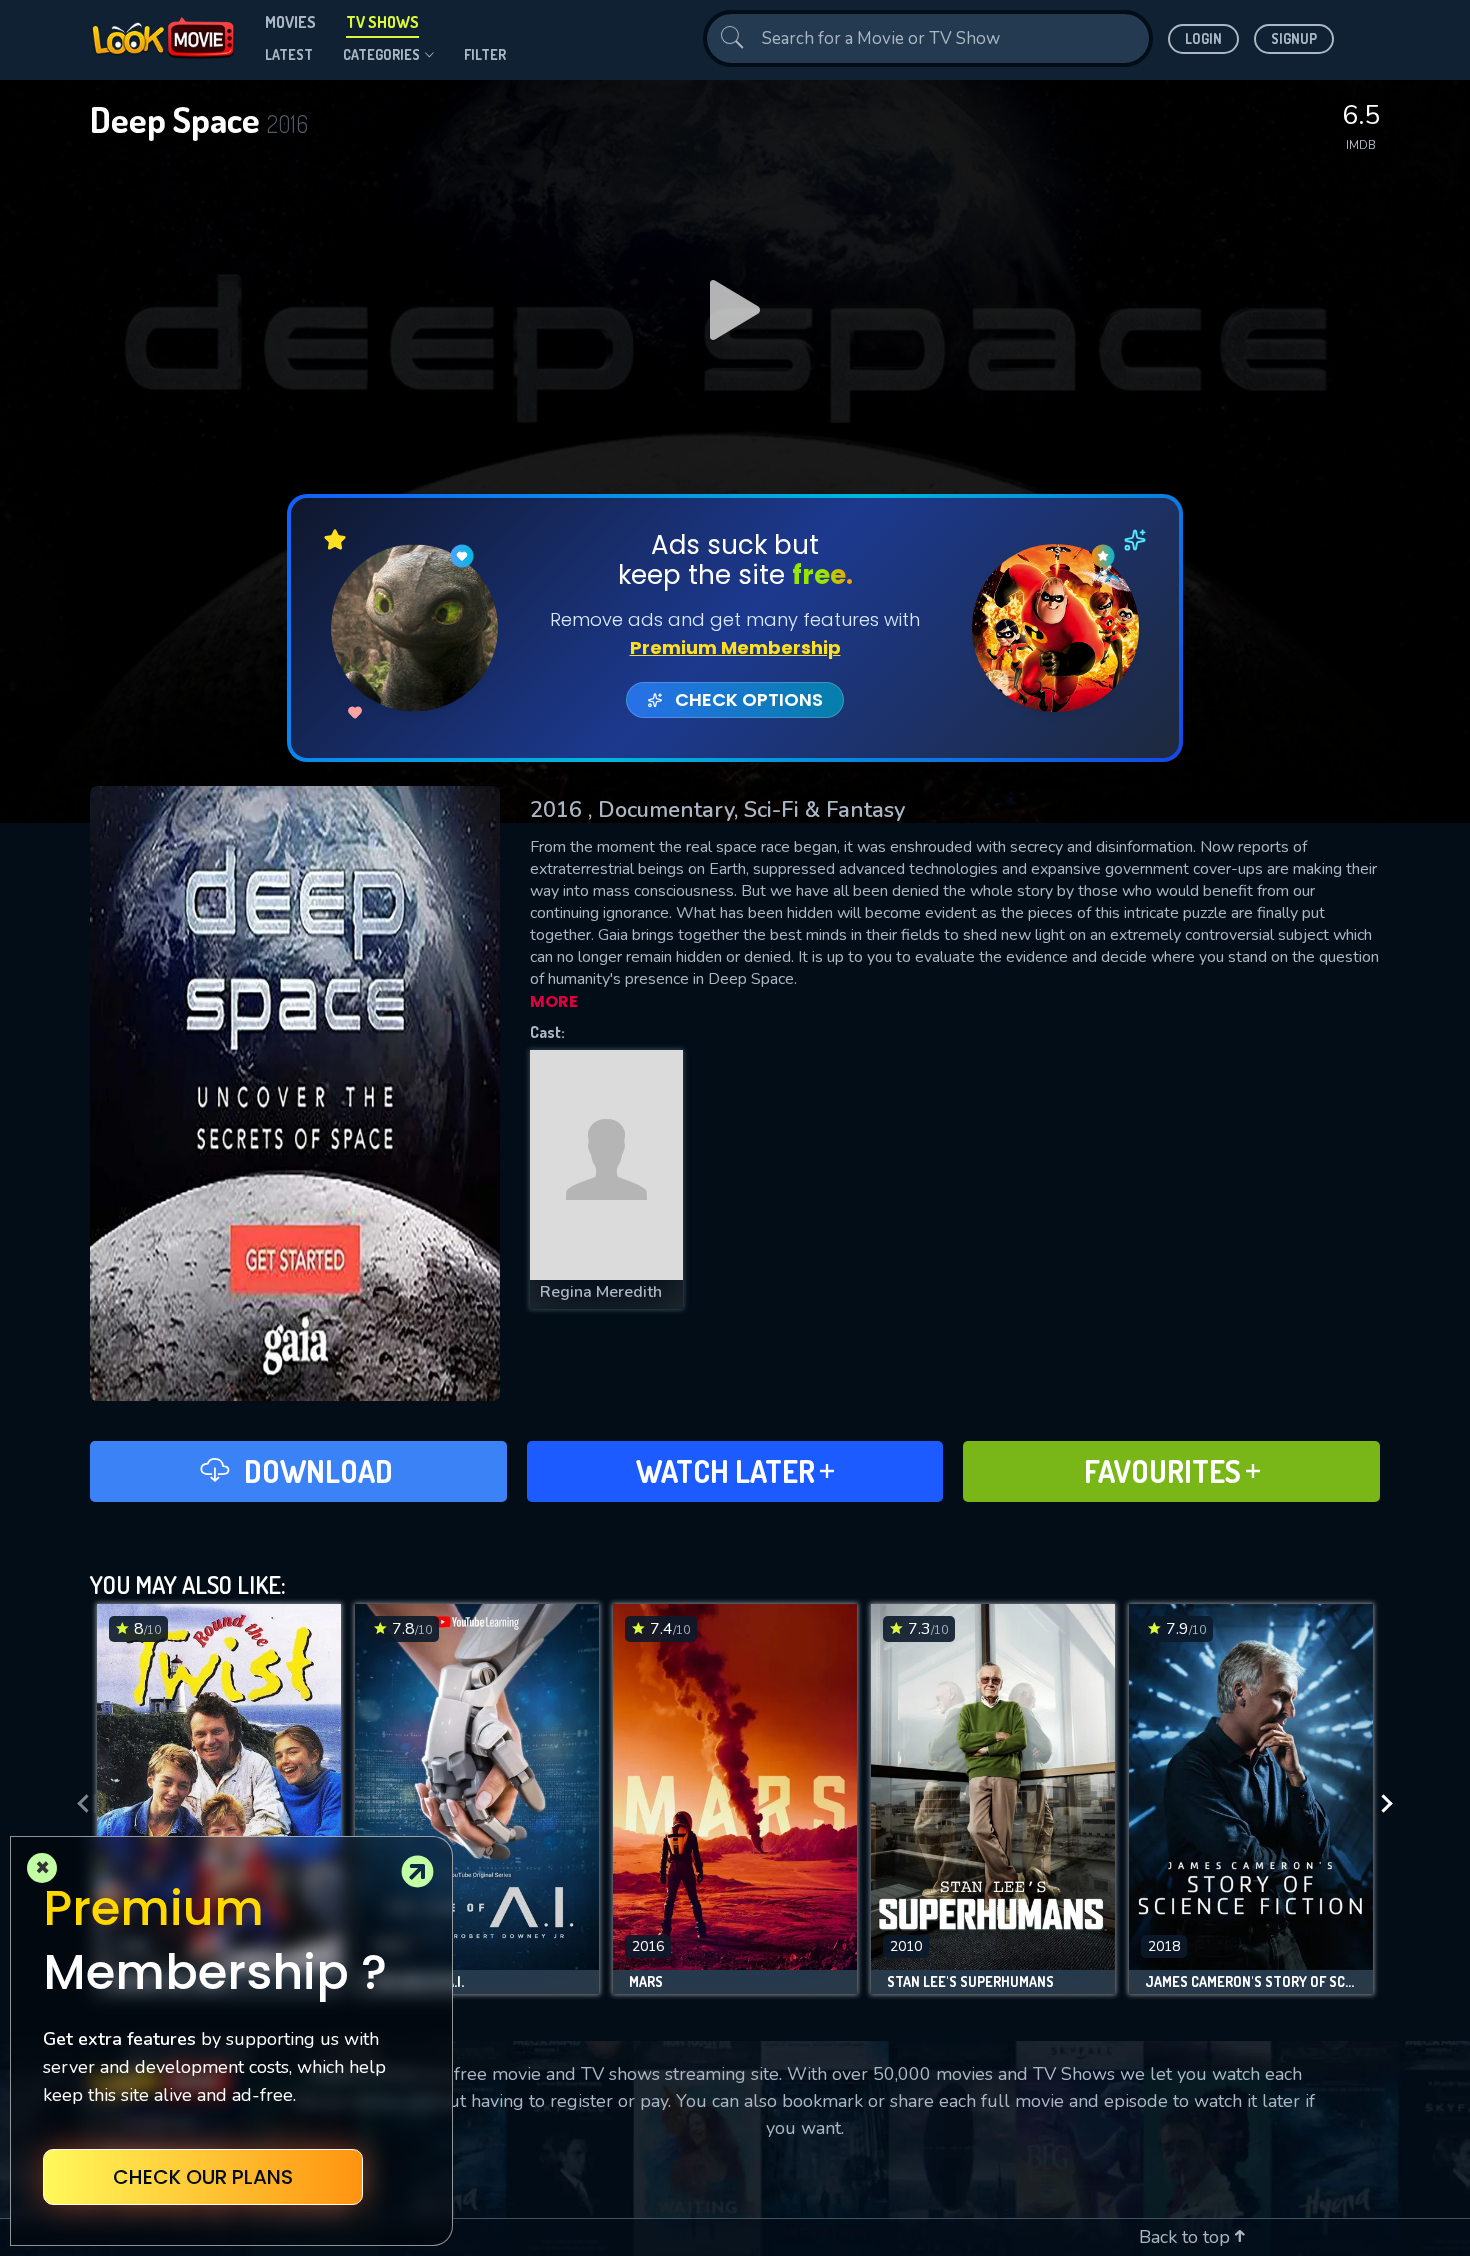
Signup (1294, 38)
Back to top (1187, 2237)
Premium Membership (735, 647)
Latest (289, 54)
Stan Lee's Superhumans (970, 1982)
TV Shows (382, 22)
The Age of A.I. (417, 1982)
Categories (381, 54)
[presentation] (77, 1804)
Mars (646, 1982)
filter (485, 54)
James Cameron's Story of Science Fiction (1251, 1982)
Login (1203, 38)
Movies (290, 22)
